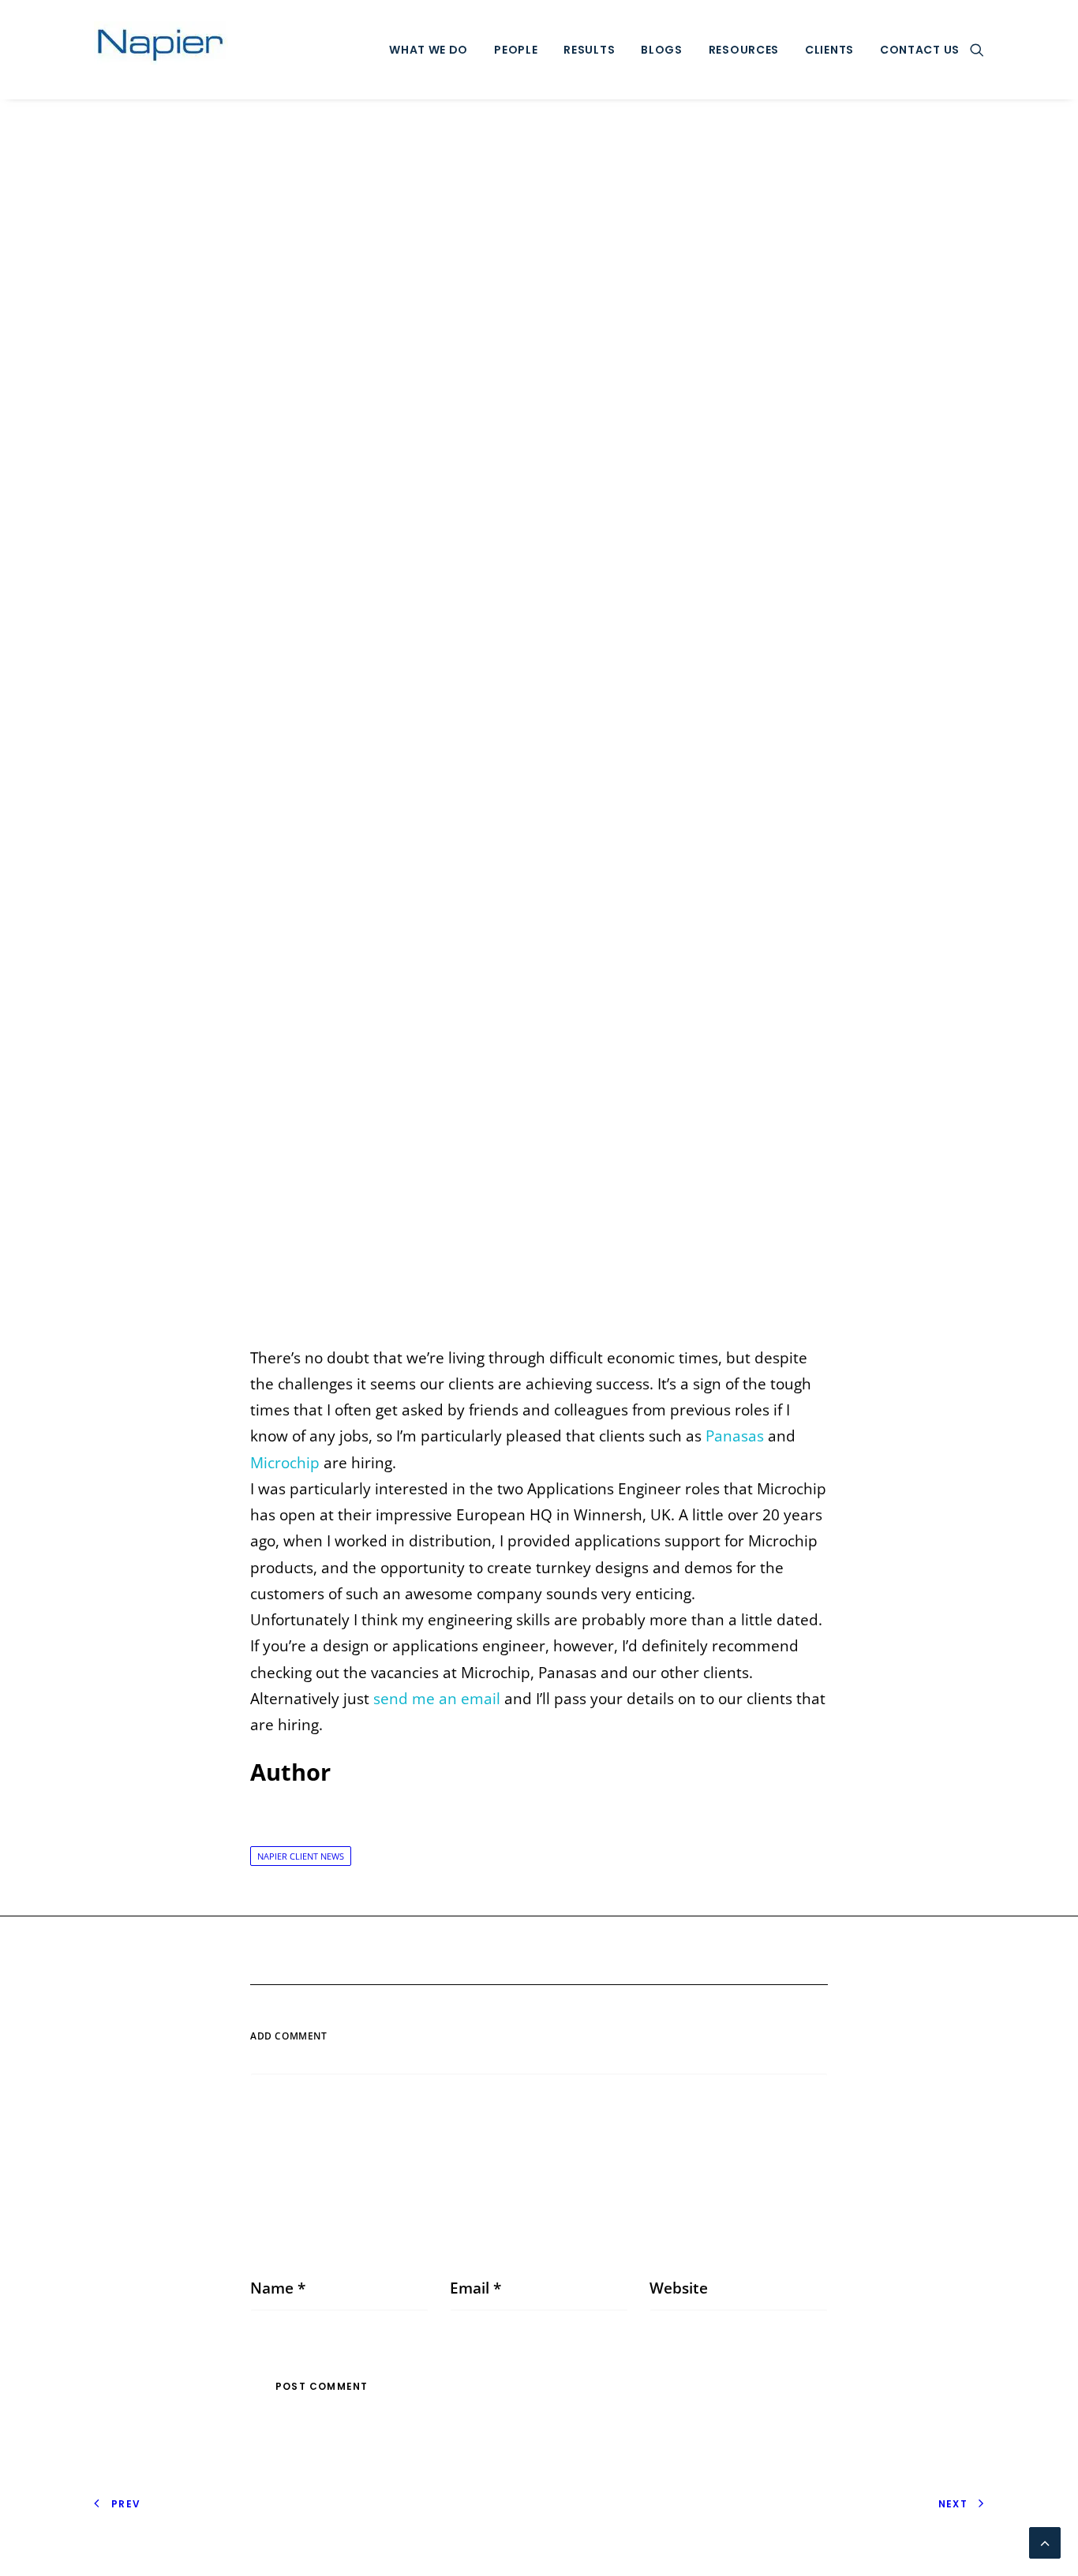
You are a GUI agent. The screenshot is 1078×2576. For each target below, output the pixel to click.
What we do (429, 50)
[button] (977, 50)
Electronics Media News (549, 725)
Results (589, 50)
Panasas (735, 1436)
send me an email (437, 1699)
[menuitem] (429, 50)
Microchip (285, 1463)
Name (278, 2288)
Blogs (662, 50)
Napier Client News (301, 1856)
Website (679, 2288)
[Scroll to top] (1045, 2541)
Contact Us (920, 50)
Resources (744, 50)
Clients (829, 50)
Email (475, 2288)
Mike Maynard (701, 725)
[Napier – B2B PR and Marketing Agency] (161, 50)
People (516, 50)
